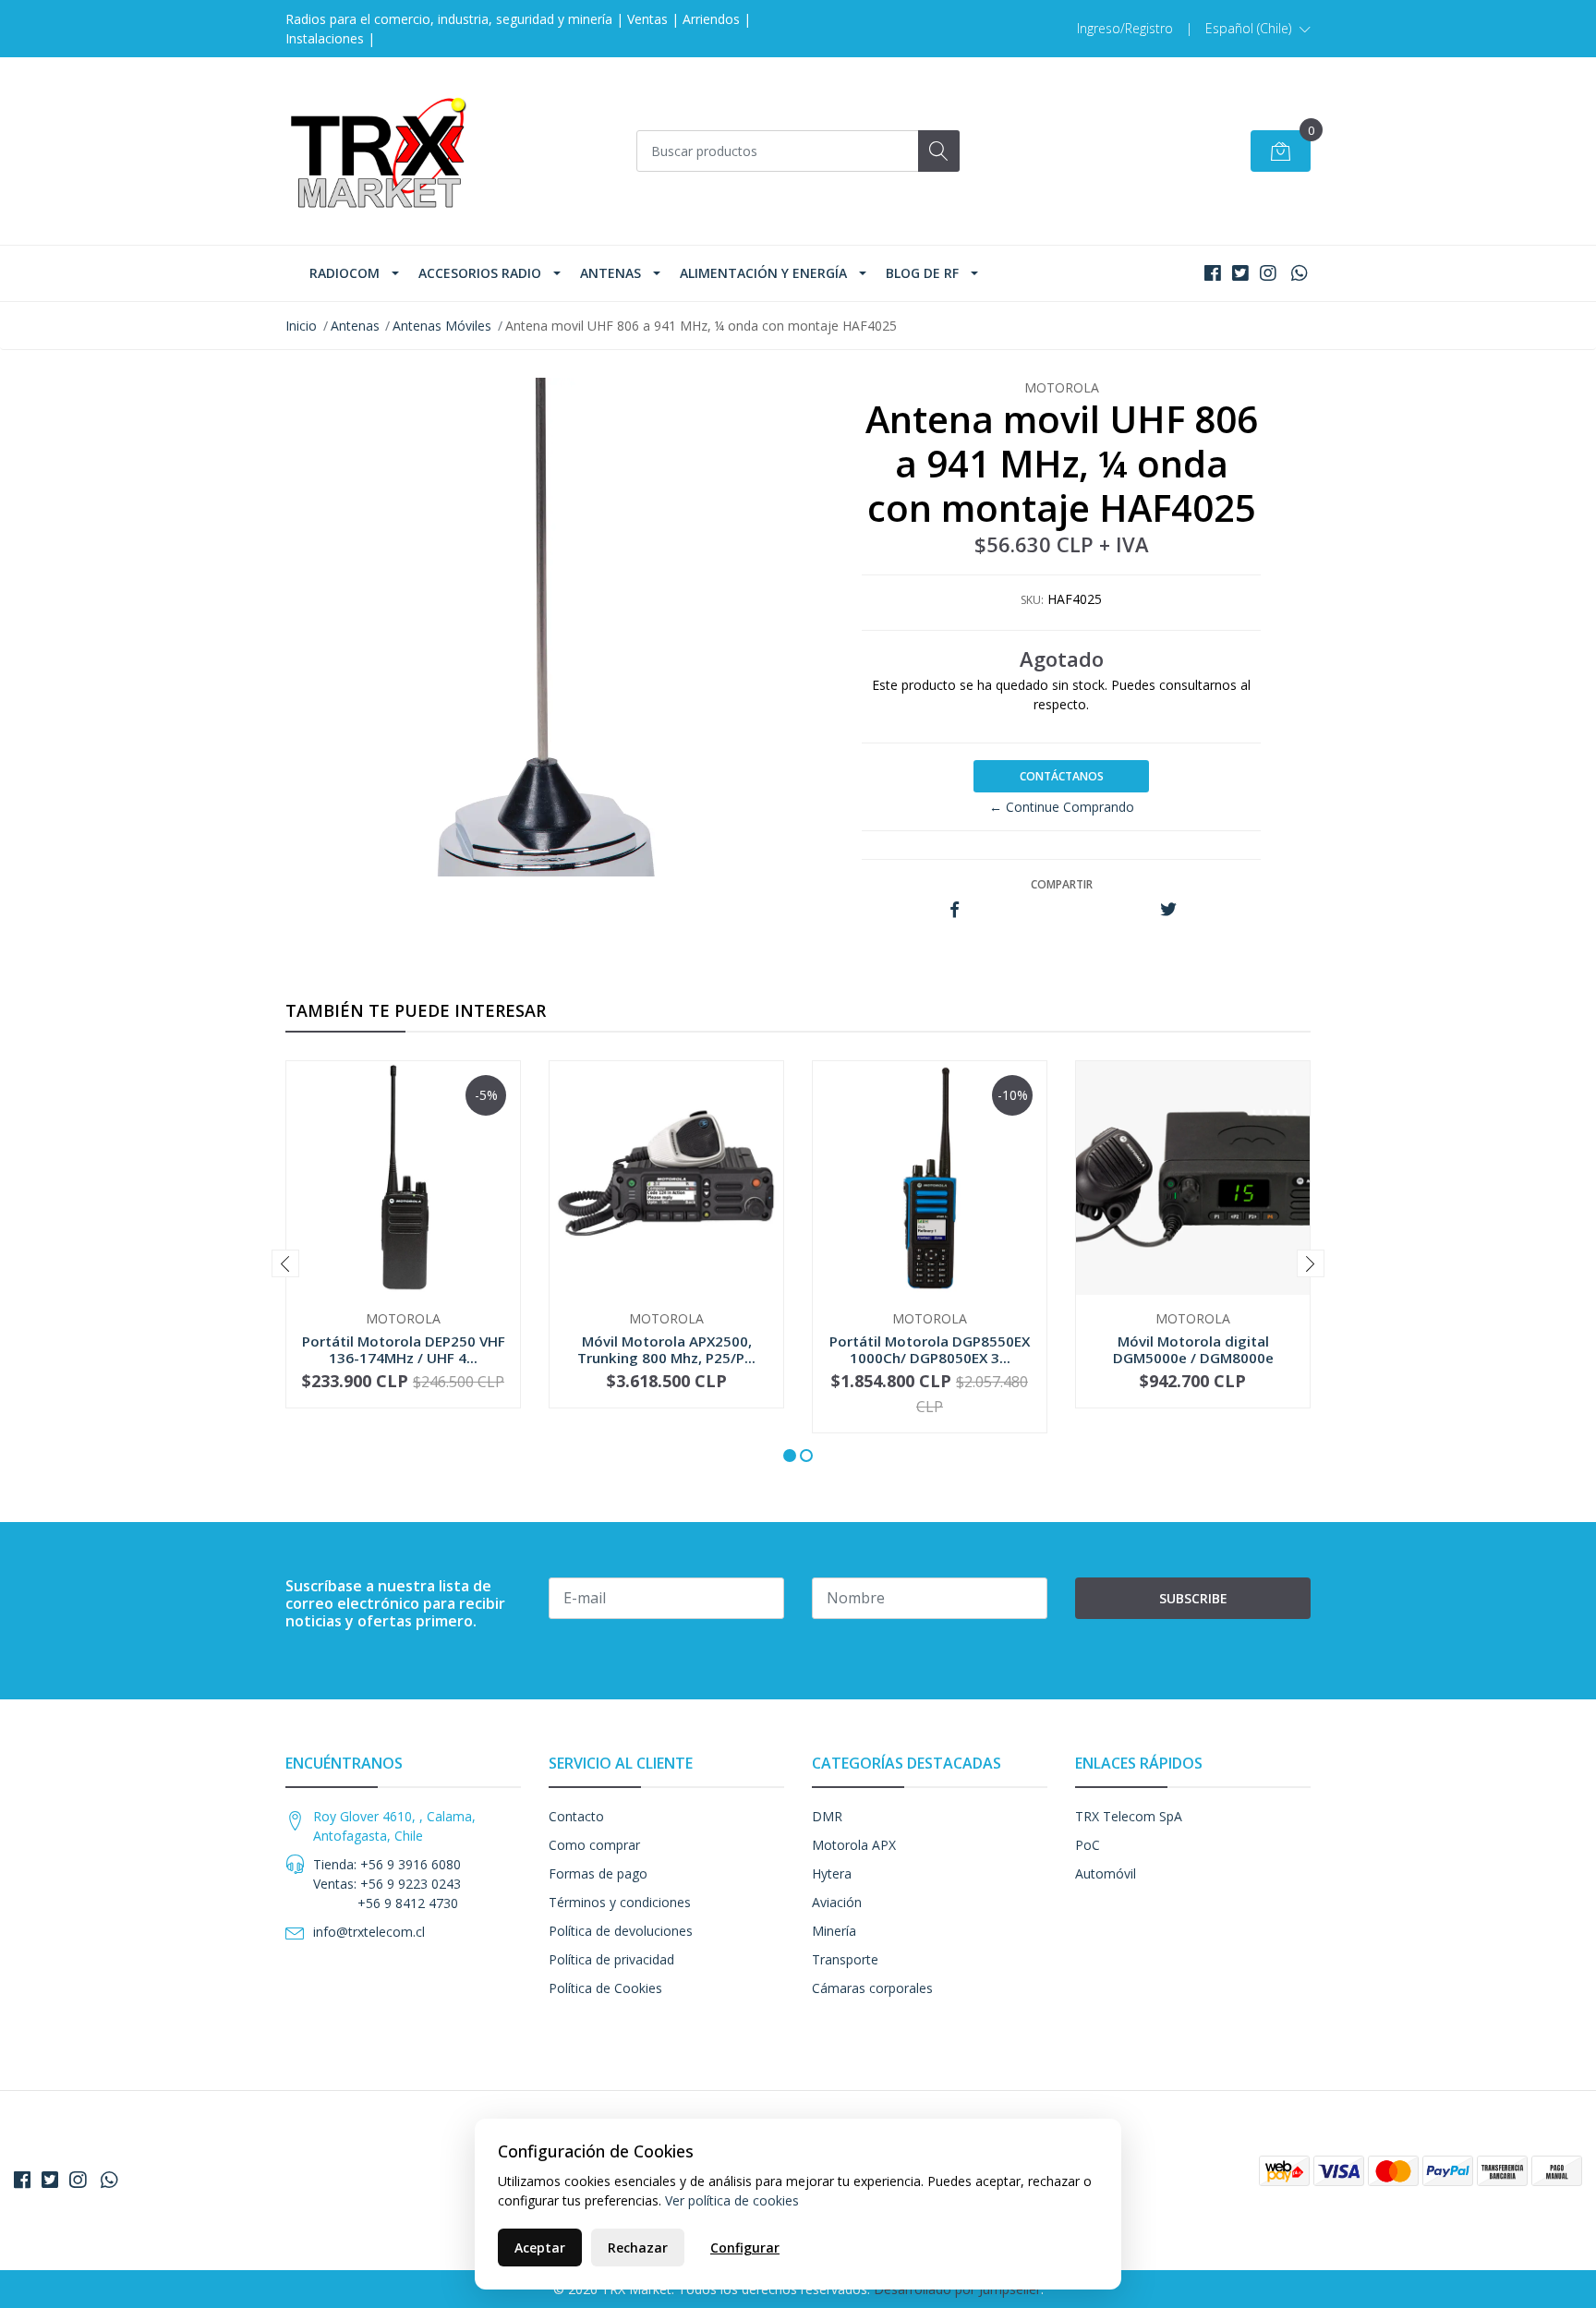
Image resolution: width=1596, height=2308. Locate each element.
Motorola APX (854, 1845)
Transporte (845, 1959)
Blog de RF (922, 273)
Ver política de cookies (732, 2200)
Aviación (837, 1902)
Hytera (832, 1873)
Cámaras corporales (872, 1988)
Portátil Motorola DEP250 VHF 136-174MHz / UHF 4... (404, 1349)
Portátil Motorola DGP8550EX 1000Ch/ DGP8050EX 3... (930, 1349)
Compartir (1062, 884)
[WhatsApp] (1299, 273)
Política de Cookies (605, 1988)
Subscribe (1193, 1598)
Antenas (611, 273)
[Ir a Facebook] (1213, 273)
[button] (1258, 29)
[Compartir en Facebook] (955, 910)
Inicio (301, 326)
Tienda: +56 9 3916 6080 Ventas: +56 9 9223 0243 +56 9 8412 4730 (387, 1884)
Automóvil (1106, 1873)
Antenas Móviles (442, 326)
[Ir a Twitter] (1240, 273)
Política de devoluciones (621, 1931)
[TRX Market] (378, 151)
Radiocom (345, 273)
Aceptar (540, 2248)
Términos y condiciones (620, 1902)
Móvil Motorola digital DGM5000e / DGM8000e (1193, 1349)
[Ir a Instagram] (1268, 273)
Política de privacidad (611, 1959)
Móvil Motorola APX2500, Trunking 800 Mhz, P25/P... (666, 1349)
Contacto (576, 1816)
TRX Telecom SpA (1129, 1816)
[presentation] (285, 1263)
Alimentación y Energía (763, 273)
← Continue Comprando (1062, 807)
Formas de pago (598, 1873)
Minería (834, 1931)
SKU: (1032, 600)
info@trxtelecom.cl (369, 1932)
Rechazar (638, 2248)
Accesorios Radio (480, 273)
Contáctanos (1062, 776)
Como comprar (594, 1845)
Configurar (745, 2248)
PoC (1088, 1845)
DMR (827, 1816)
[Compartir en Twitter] (1168, 910)
